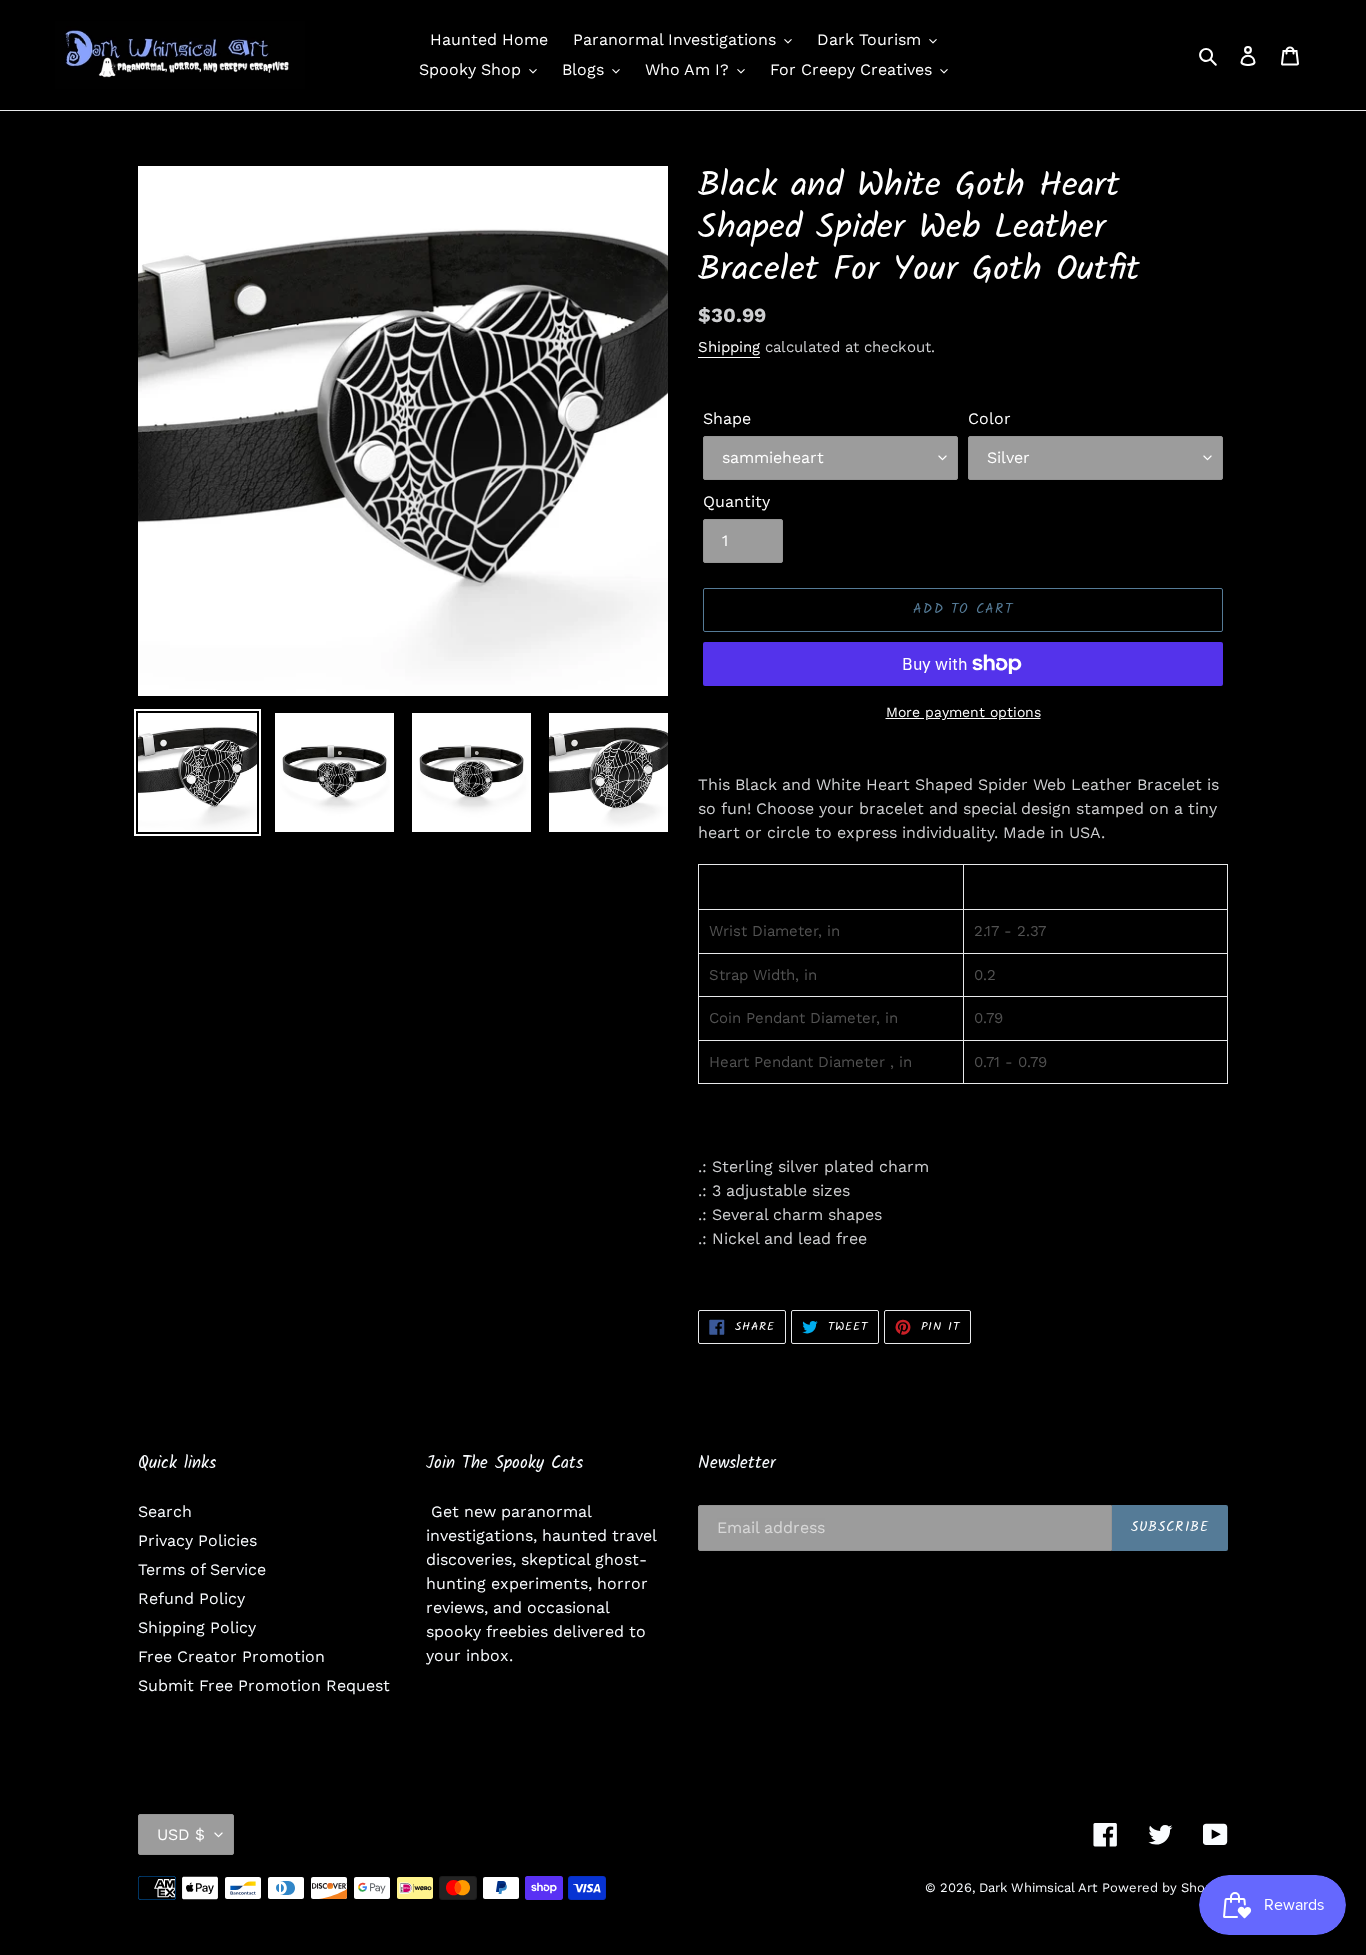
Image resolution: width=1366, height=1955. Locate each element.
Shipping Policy (197, 1627)
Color (989, 418)
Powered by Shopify (1165, 1887)
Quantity (736, 501)
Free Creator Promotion (231, 1656)
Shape (727, 418)
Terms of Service (202, 1569)
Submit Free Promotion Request (264, 1685)
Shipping (729, 347)
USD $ (181, 1834)
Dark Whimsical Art (1038, 1887)
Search (165, 1511)
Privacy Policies (197, 1540)
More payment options (963, 712)
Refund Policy (191, 1598)
